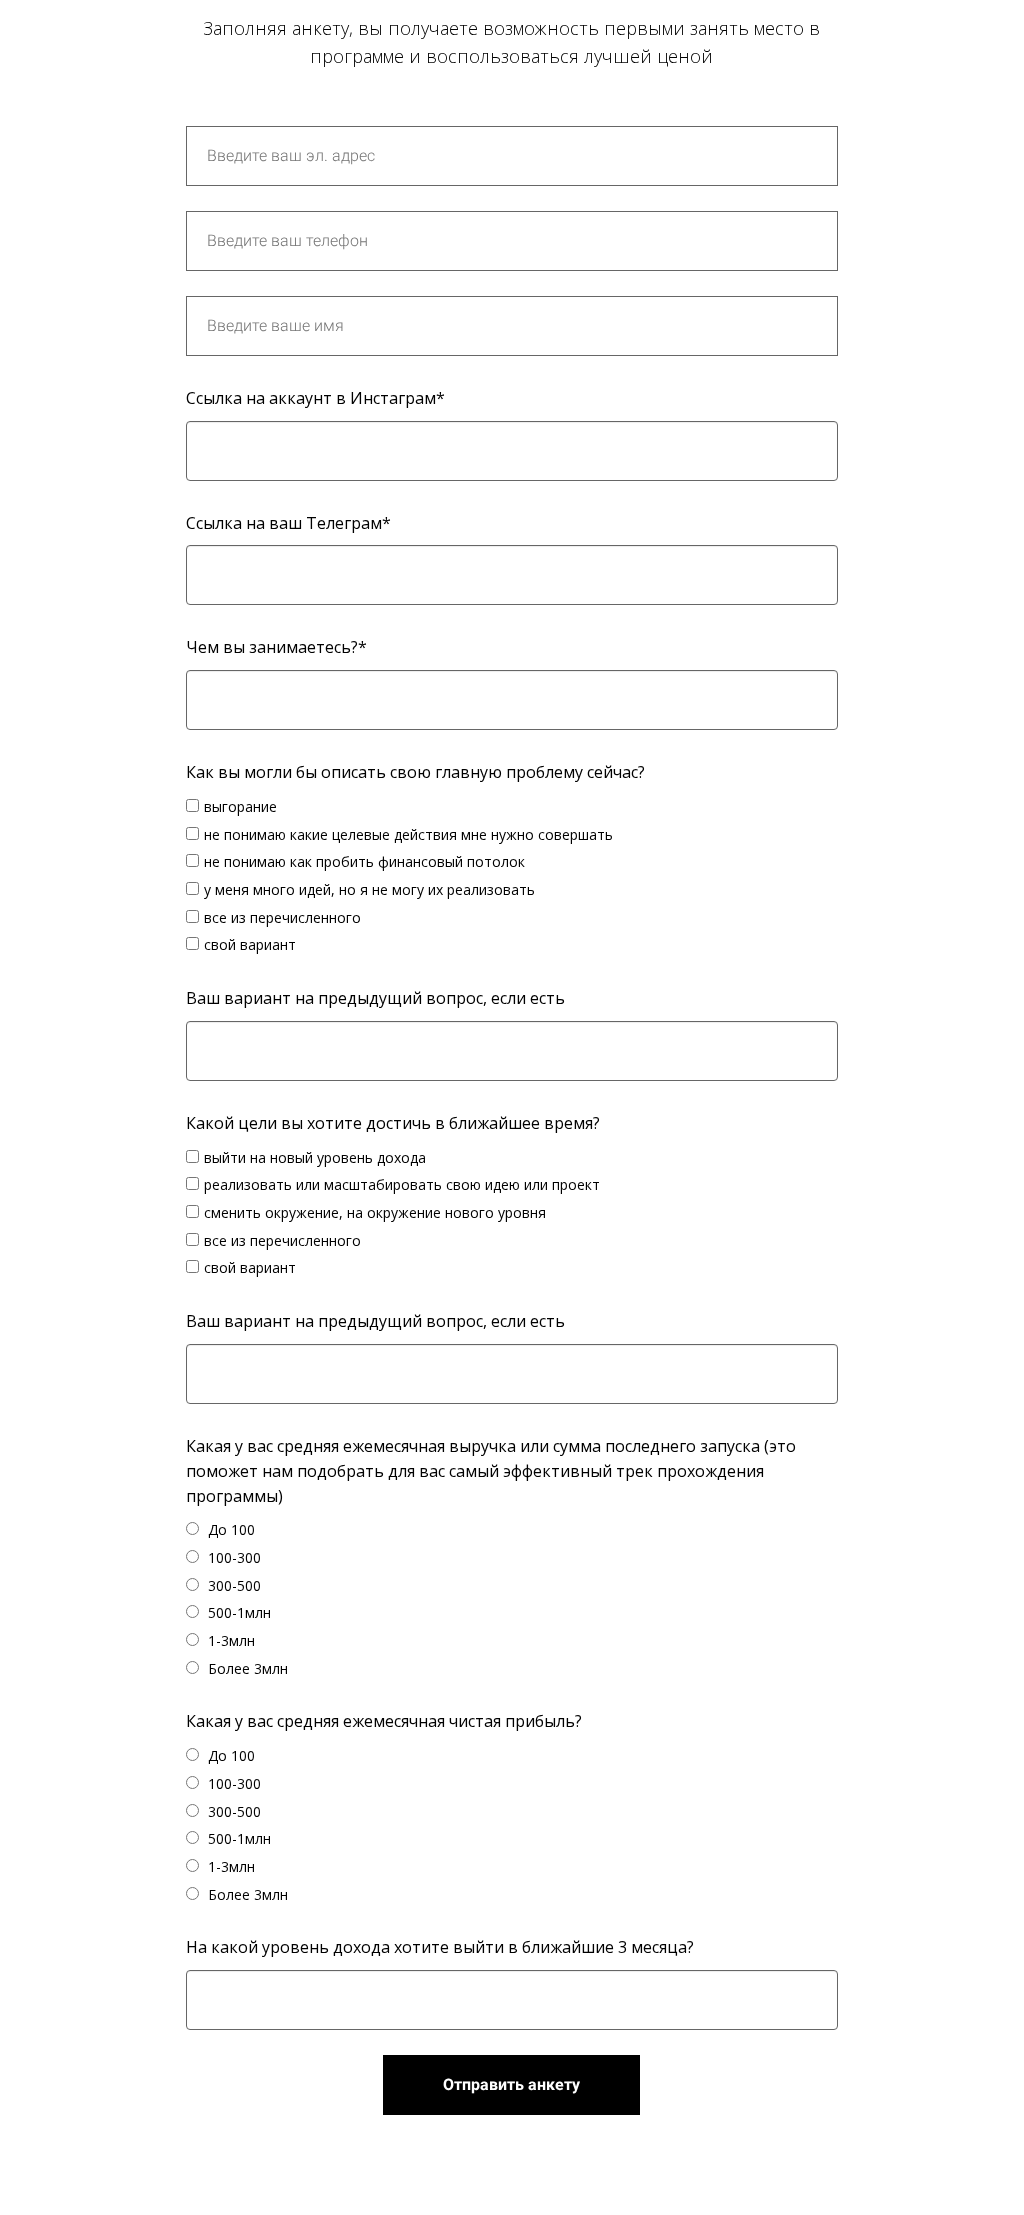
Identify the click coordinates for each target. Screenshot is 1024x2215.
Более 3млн (246, 1668)
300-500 (232, 1585)
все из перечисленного (282, 917)
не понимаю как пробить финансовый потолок (364, 861)
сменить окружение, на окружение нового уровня (375, 1212)
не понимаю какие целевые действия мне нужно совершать (408, 834)
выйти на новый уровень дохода (315, 1157)
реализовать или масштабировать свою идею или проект (402, 1184)
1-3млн (229, 1640)
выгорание (240, 806)
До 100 (229, 1529)
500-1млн (237, 1612)
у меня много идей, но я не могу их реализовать (369, 889)
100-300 (232, 1557)
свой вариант (250, 944)
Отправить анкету (511, 2084)
